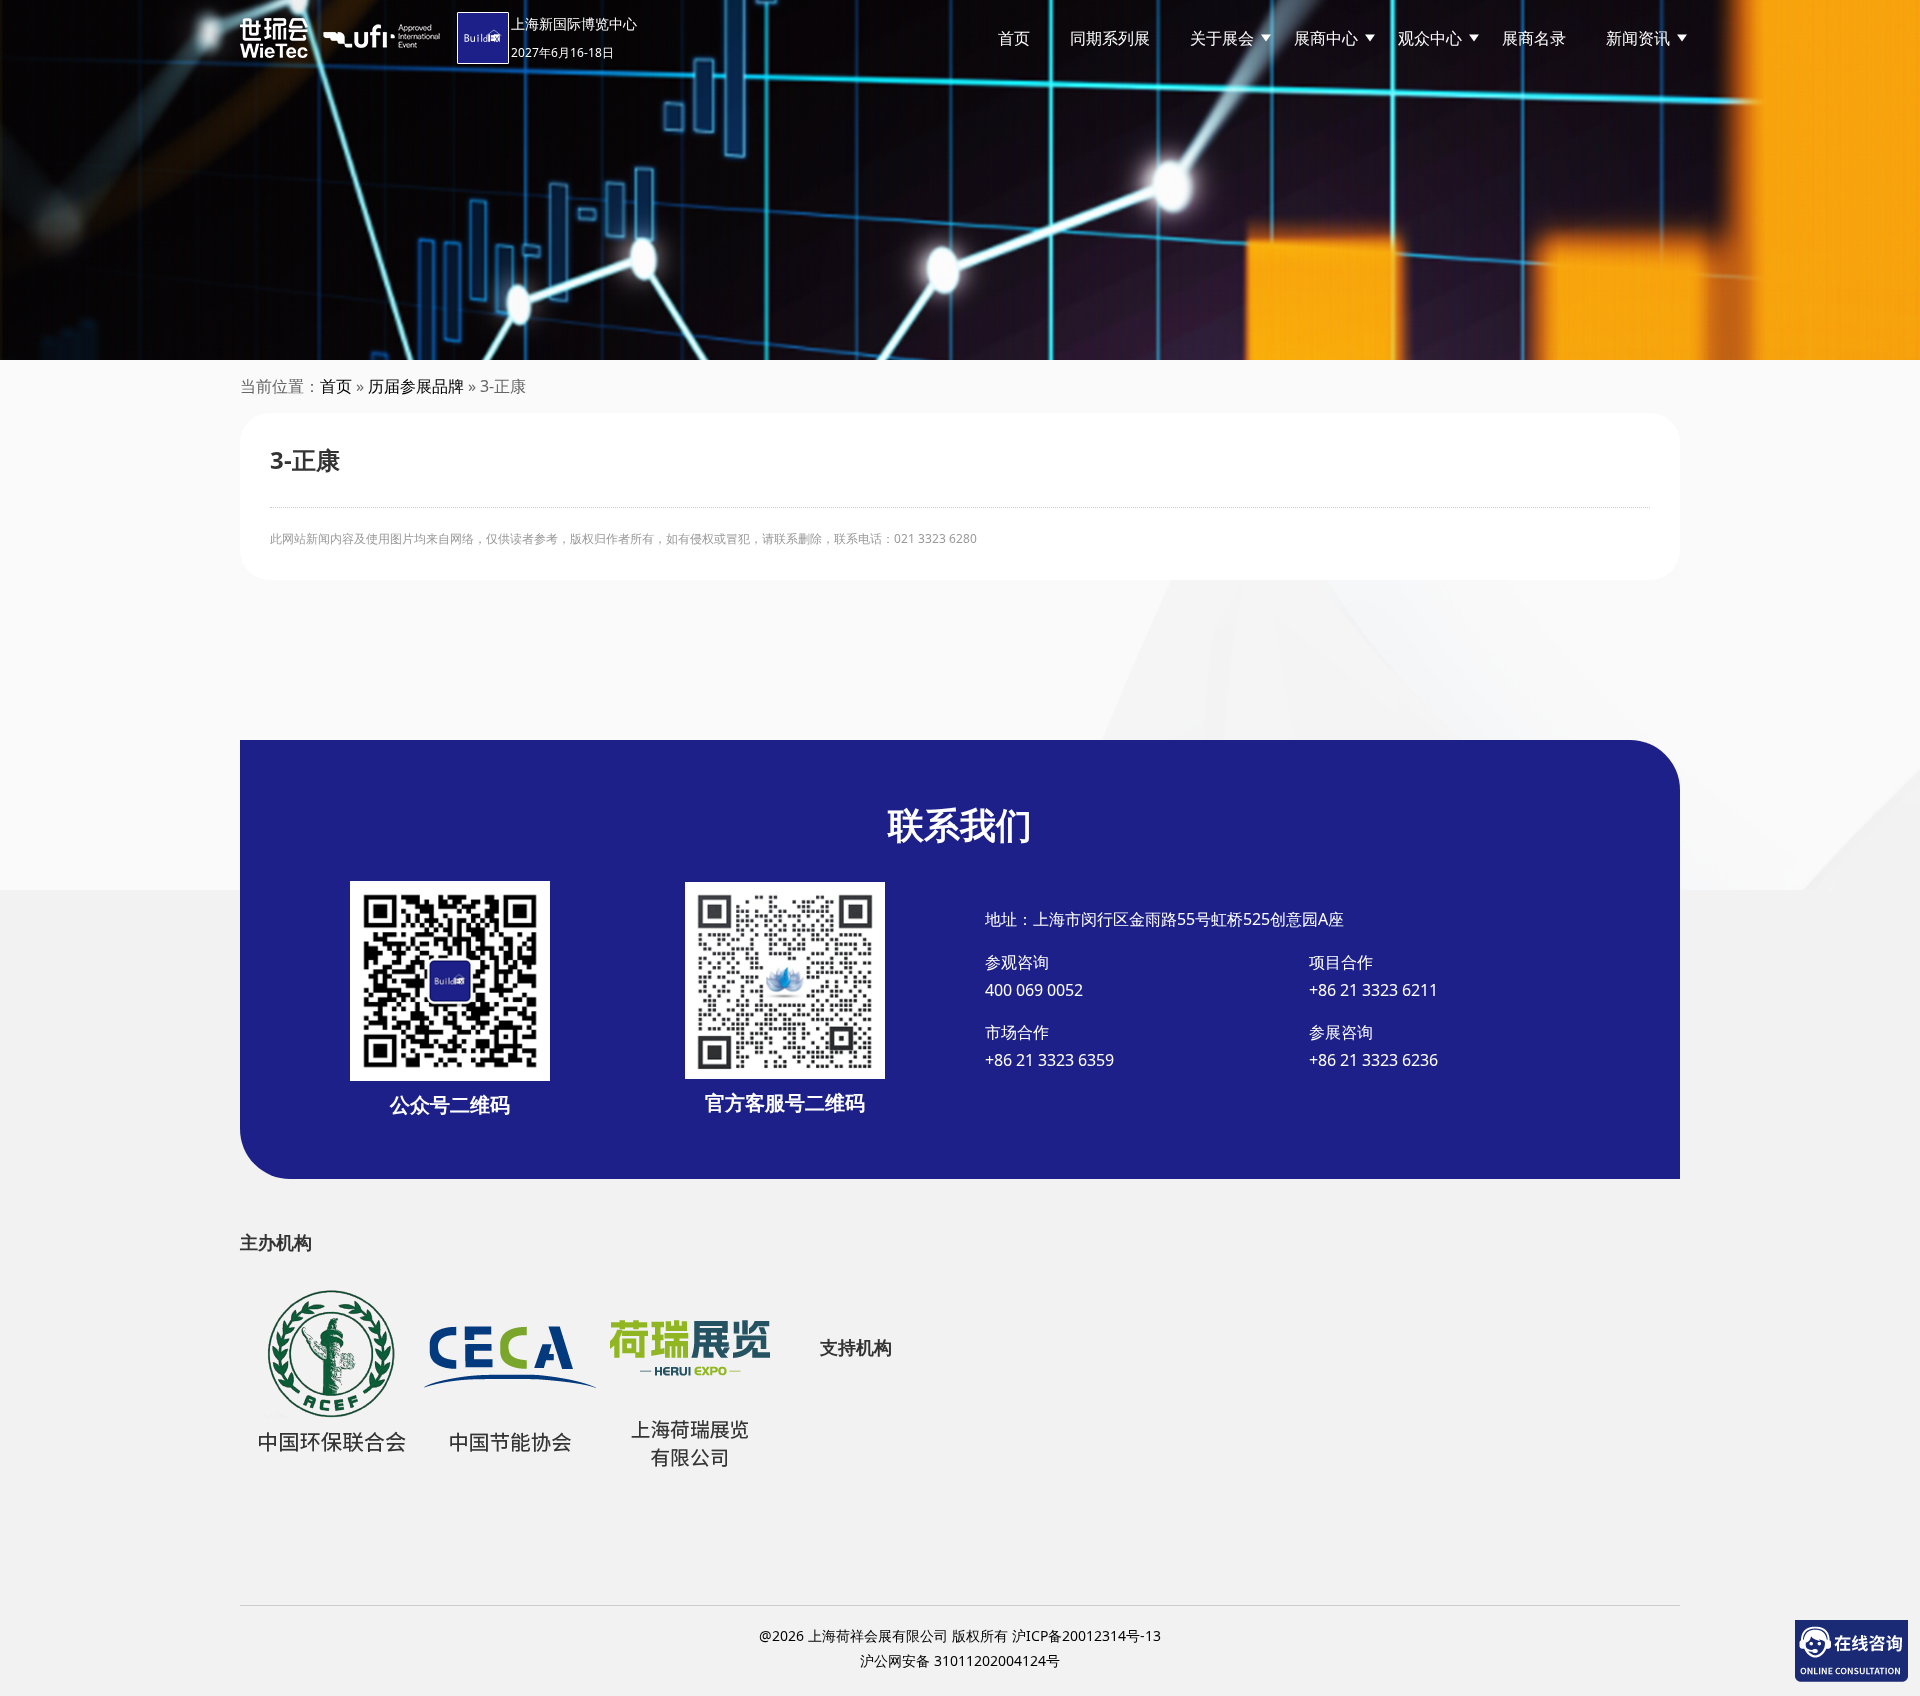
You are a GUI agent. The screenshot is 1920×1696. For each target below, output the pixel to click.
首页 (1014, 38)
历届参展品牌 (416, 386)
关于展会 (1222, 38)
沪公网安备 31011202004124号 (960, 1660)
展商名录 (1534, 38)
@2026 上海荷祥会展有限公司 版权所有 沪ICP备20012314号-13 (960, 1635)
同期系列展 (1110, 38)
